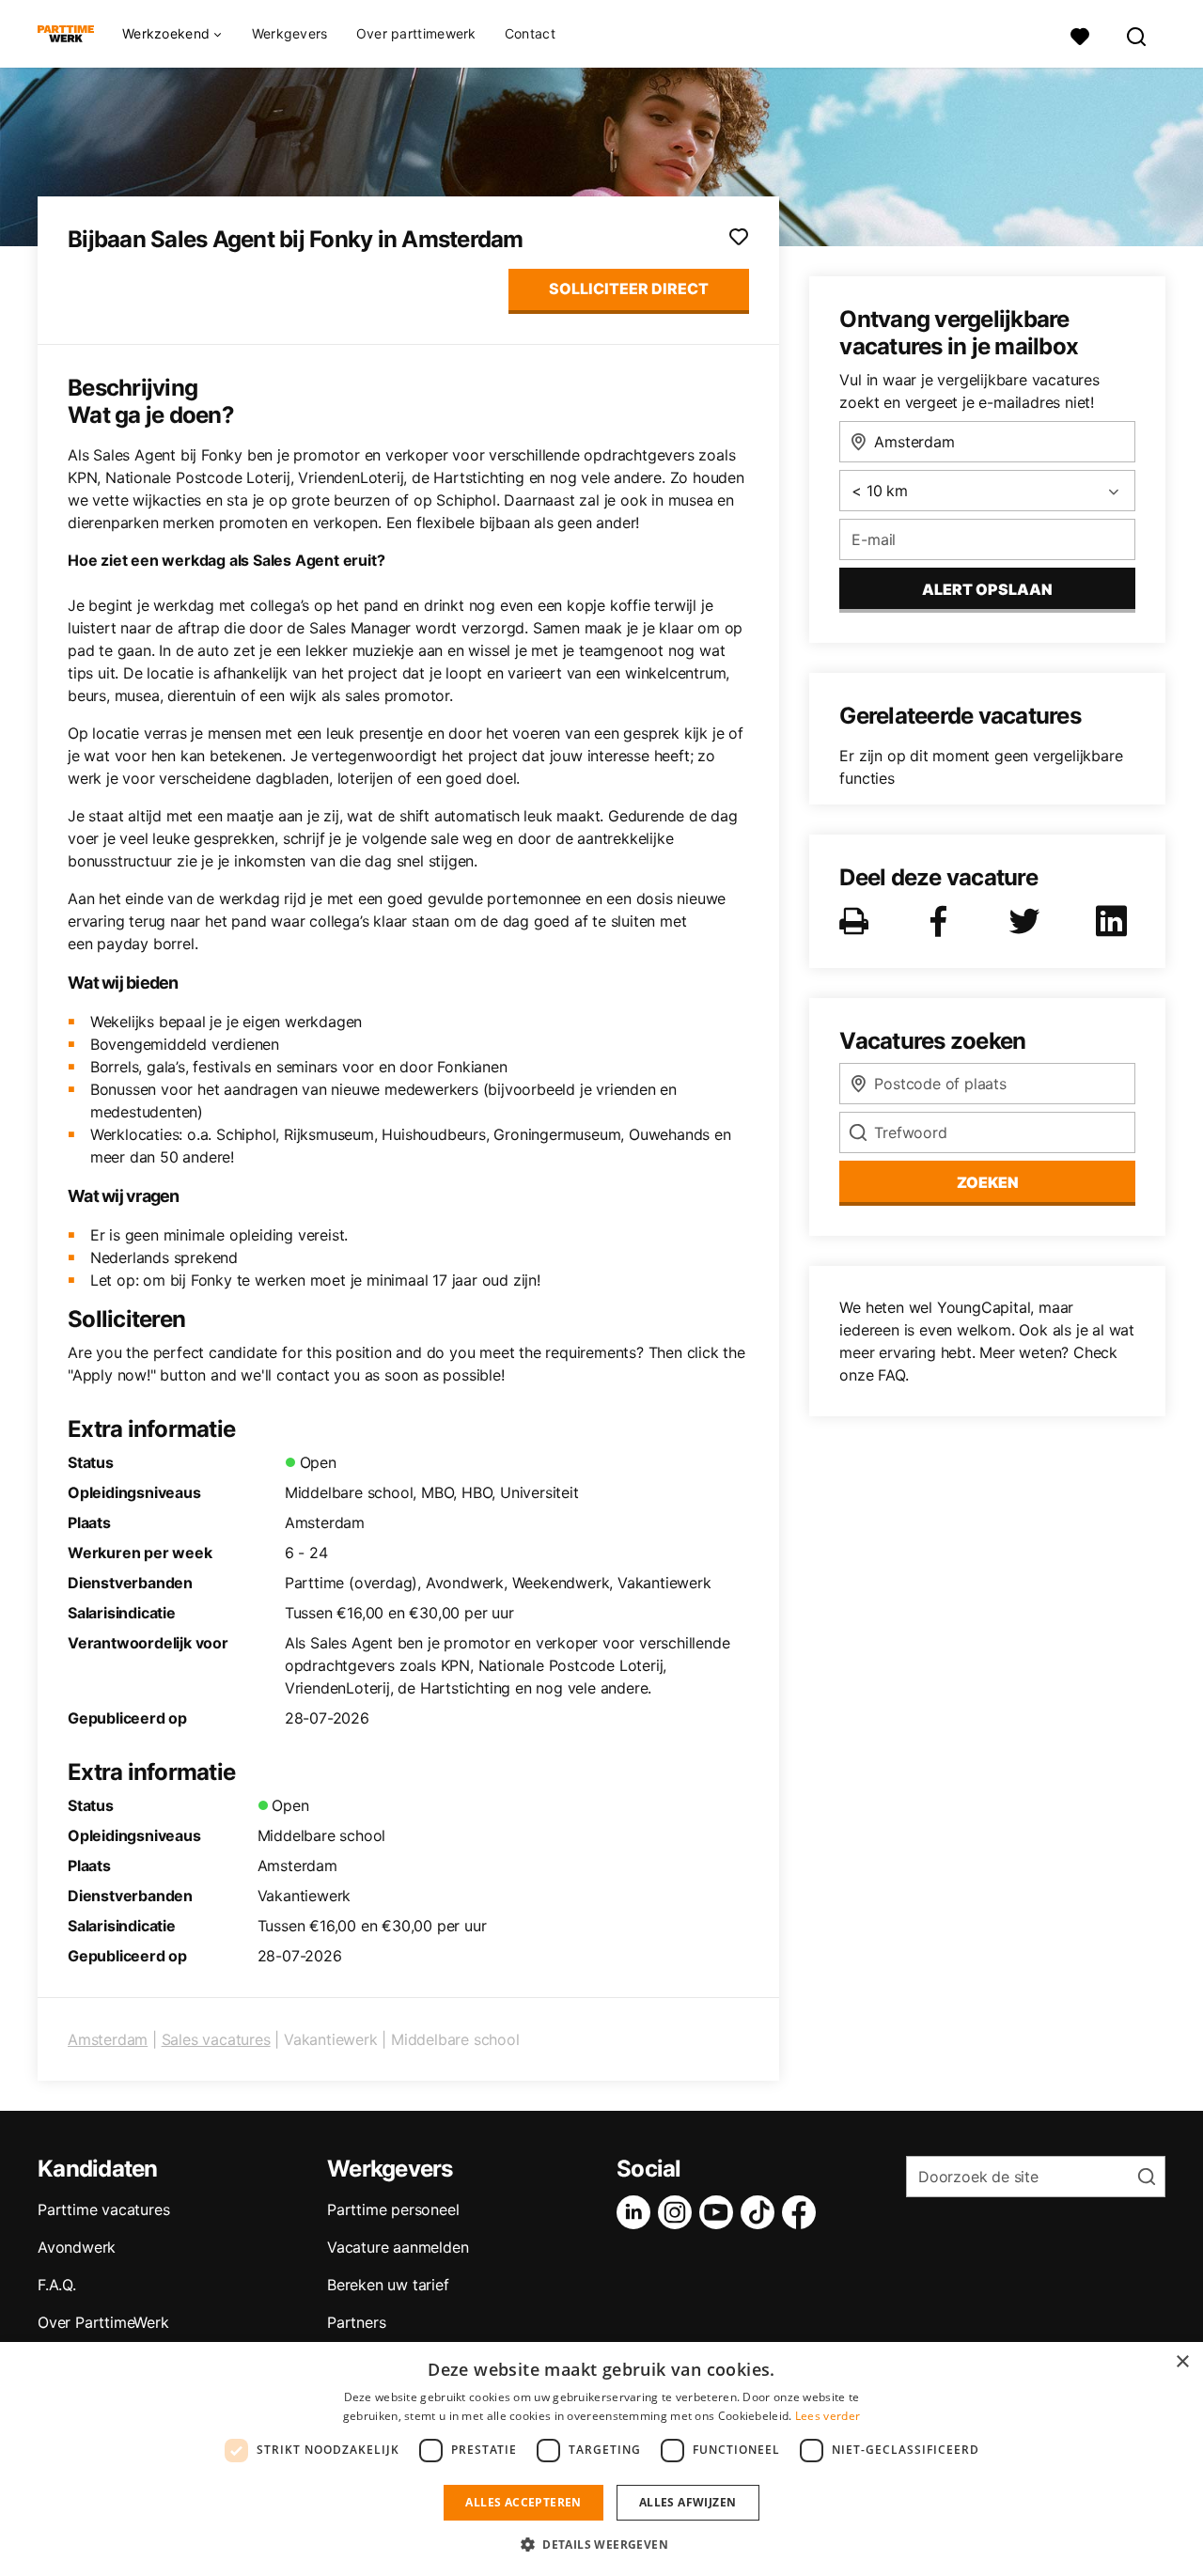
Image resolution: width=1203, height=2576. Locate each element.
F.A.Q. (57, 2285)
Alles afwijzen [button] (688, 2502)
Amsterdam (108, 2039)
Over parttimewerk (416, 33)
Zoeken (988, 1182)
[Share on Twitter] (1028, 921)
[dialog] (601, 2459)
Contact (530, 33)
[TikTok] (761, 2212)
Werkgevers (290, 33)
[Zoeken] (1137, 34)
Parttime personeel (393, 2209)
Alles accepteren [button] (523, 2502)
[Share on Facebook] (942, 921)
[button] (601, 2544)
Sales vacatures (216, 2039)
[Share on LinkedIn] (1115, 921)
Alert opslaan (987, 589)
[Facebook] (803, 2212)
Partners (356, 2322)
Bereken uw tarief (388, 2285)
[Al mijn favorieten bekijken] (1080, 34)
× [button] (1182, 2362)
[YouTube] (720, 2212)
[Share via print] (858, 921)
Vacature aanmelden (398, 2247)
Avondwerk (77, 2247)
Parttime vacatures (103, 2209)
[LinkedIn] (637, 2212)
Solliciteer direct (629, 289)
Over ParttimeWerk (103, 2322)
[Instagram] (679, 2212)
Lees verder (828, 2416)
